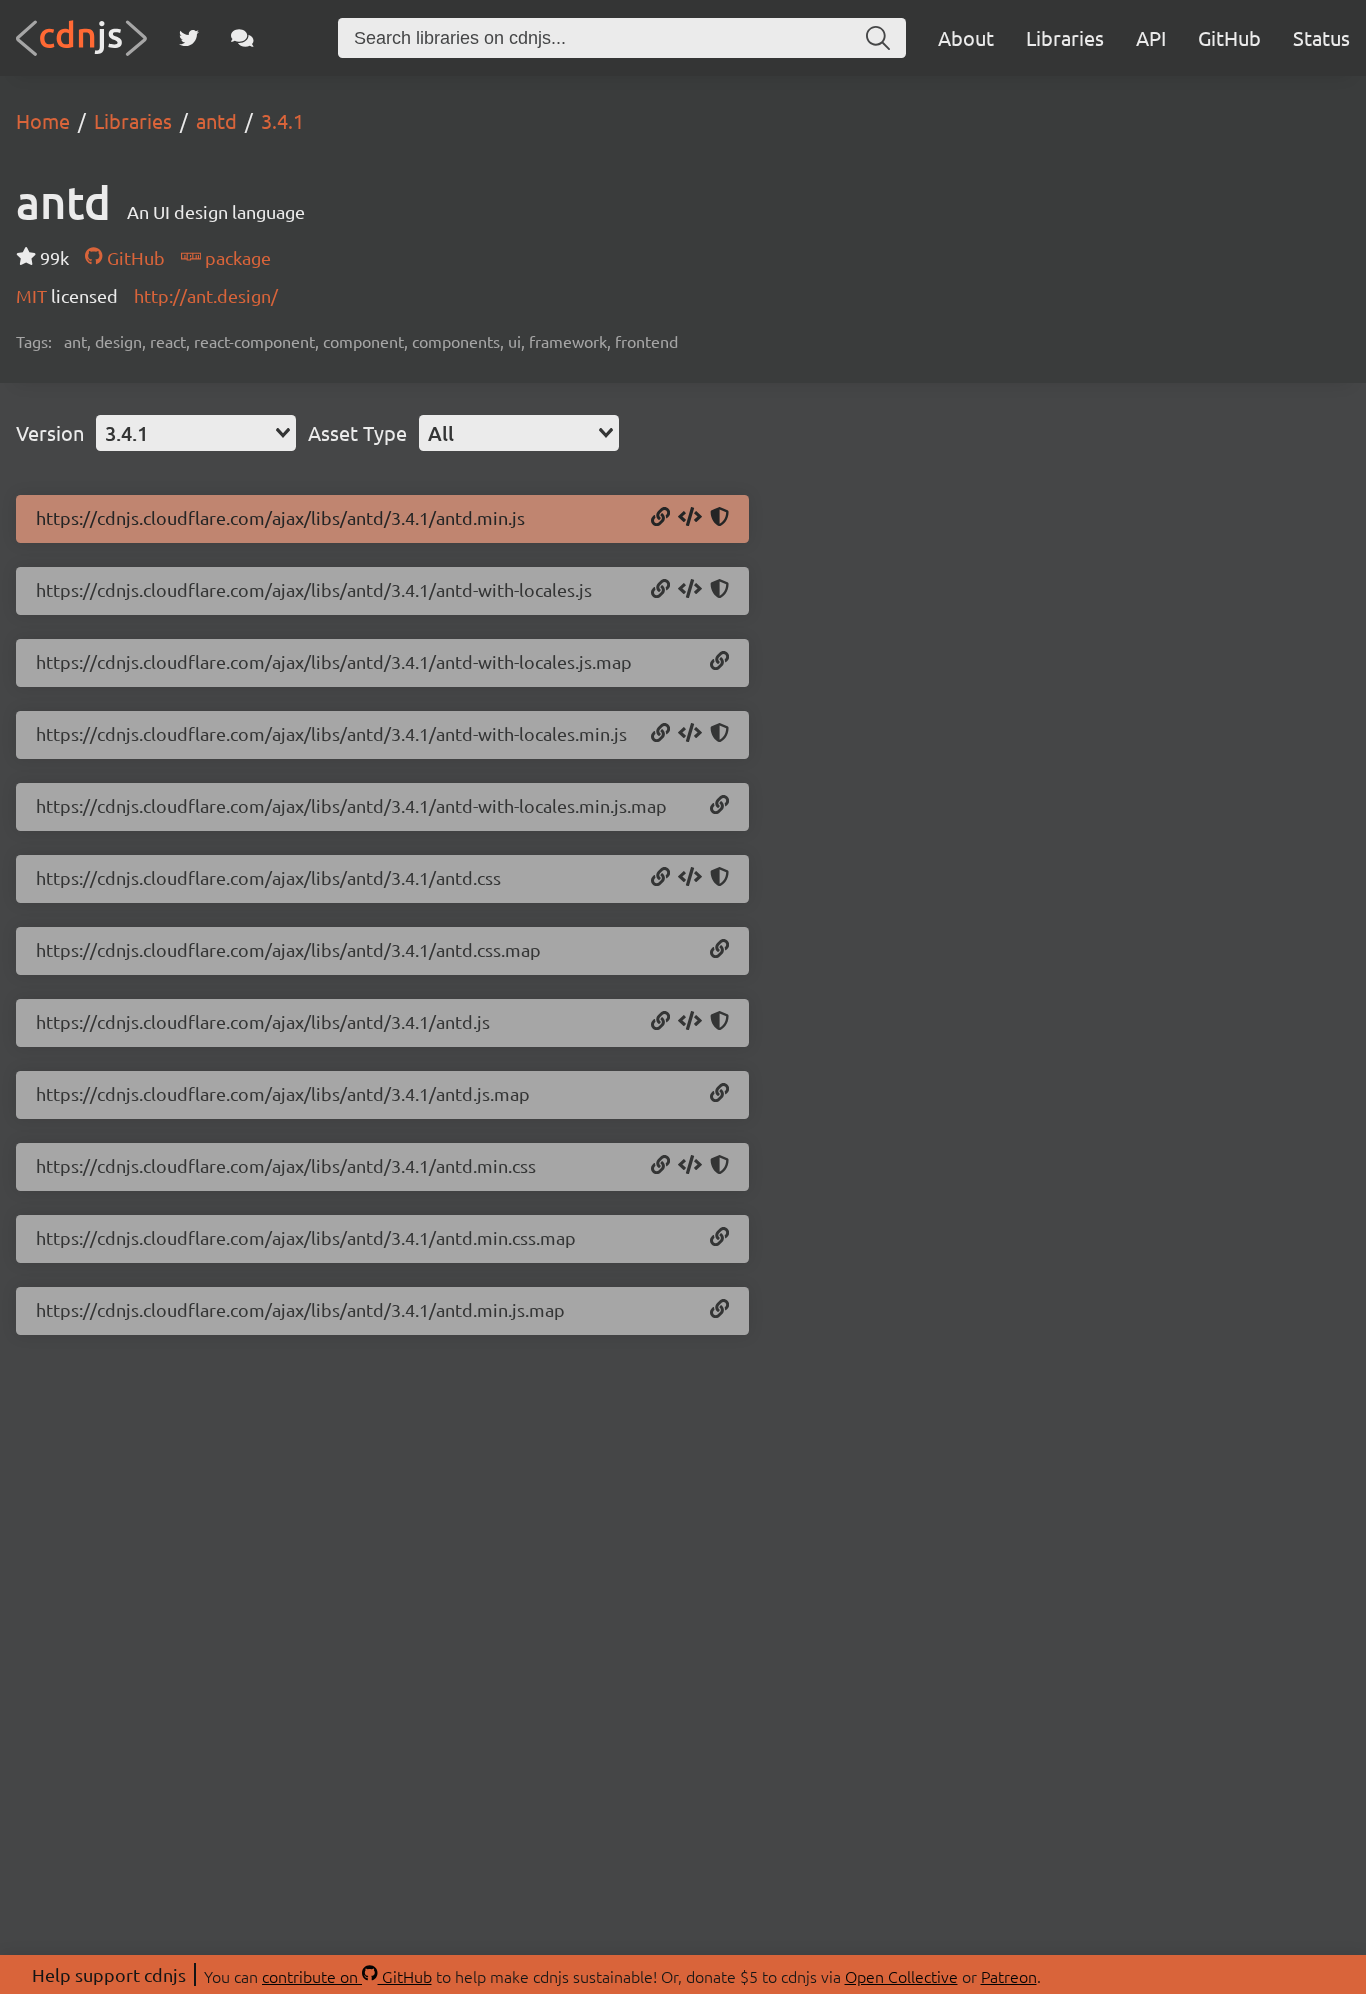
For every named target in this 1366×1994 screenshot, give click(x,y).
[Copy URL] (660, 518)
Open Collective (901, 1976)
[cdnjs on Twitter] (189, 38)
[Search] (878, 38)
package (236, 257)
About (966, 37)
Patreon (1009, 1976)
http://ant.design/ (206, 295)
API (1151, 37)
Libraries (1065, 37)
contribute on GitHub (347, 1976)
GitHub (1229, 37)
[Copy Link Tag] (690, 878)
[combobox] (196, 433)
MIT (33, 295)
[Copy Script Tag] (690, 518)
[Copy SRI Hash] (719, 518)
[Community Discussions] (242, 38)
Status (1321, 37)
